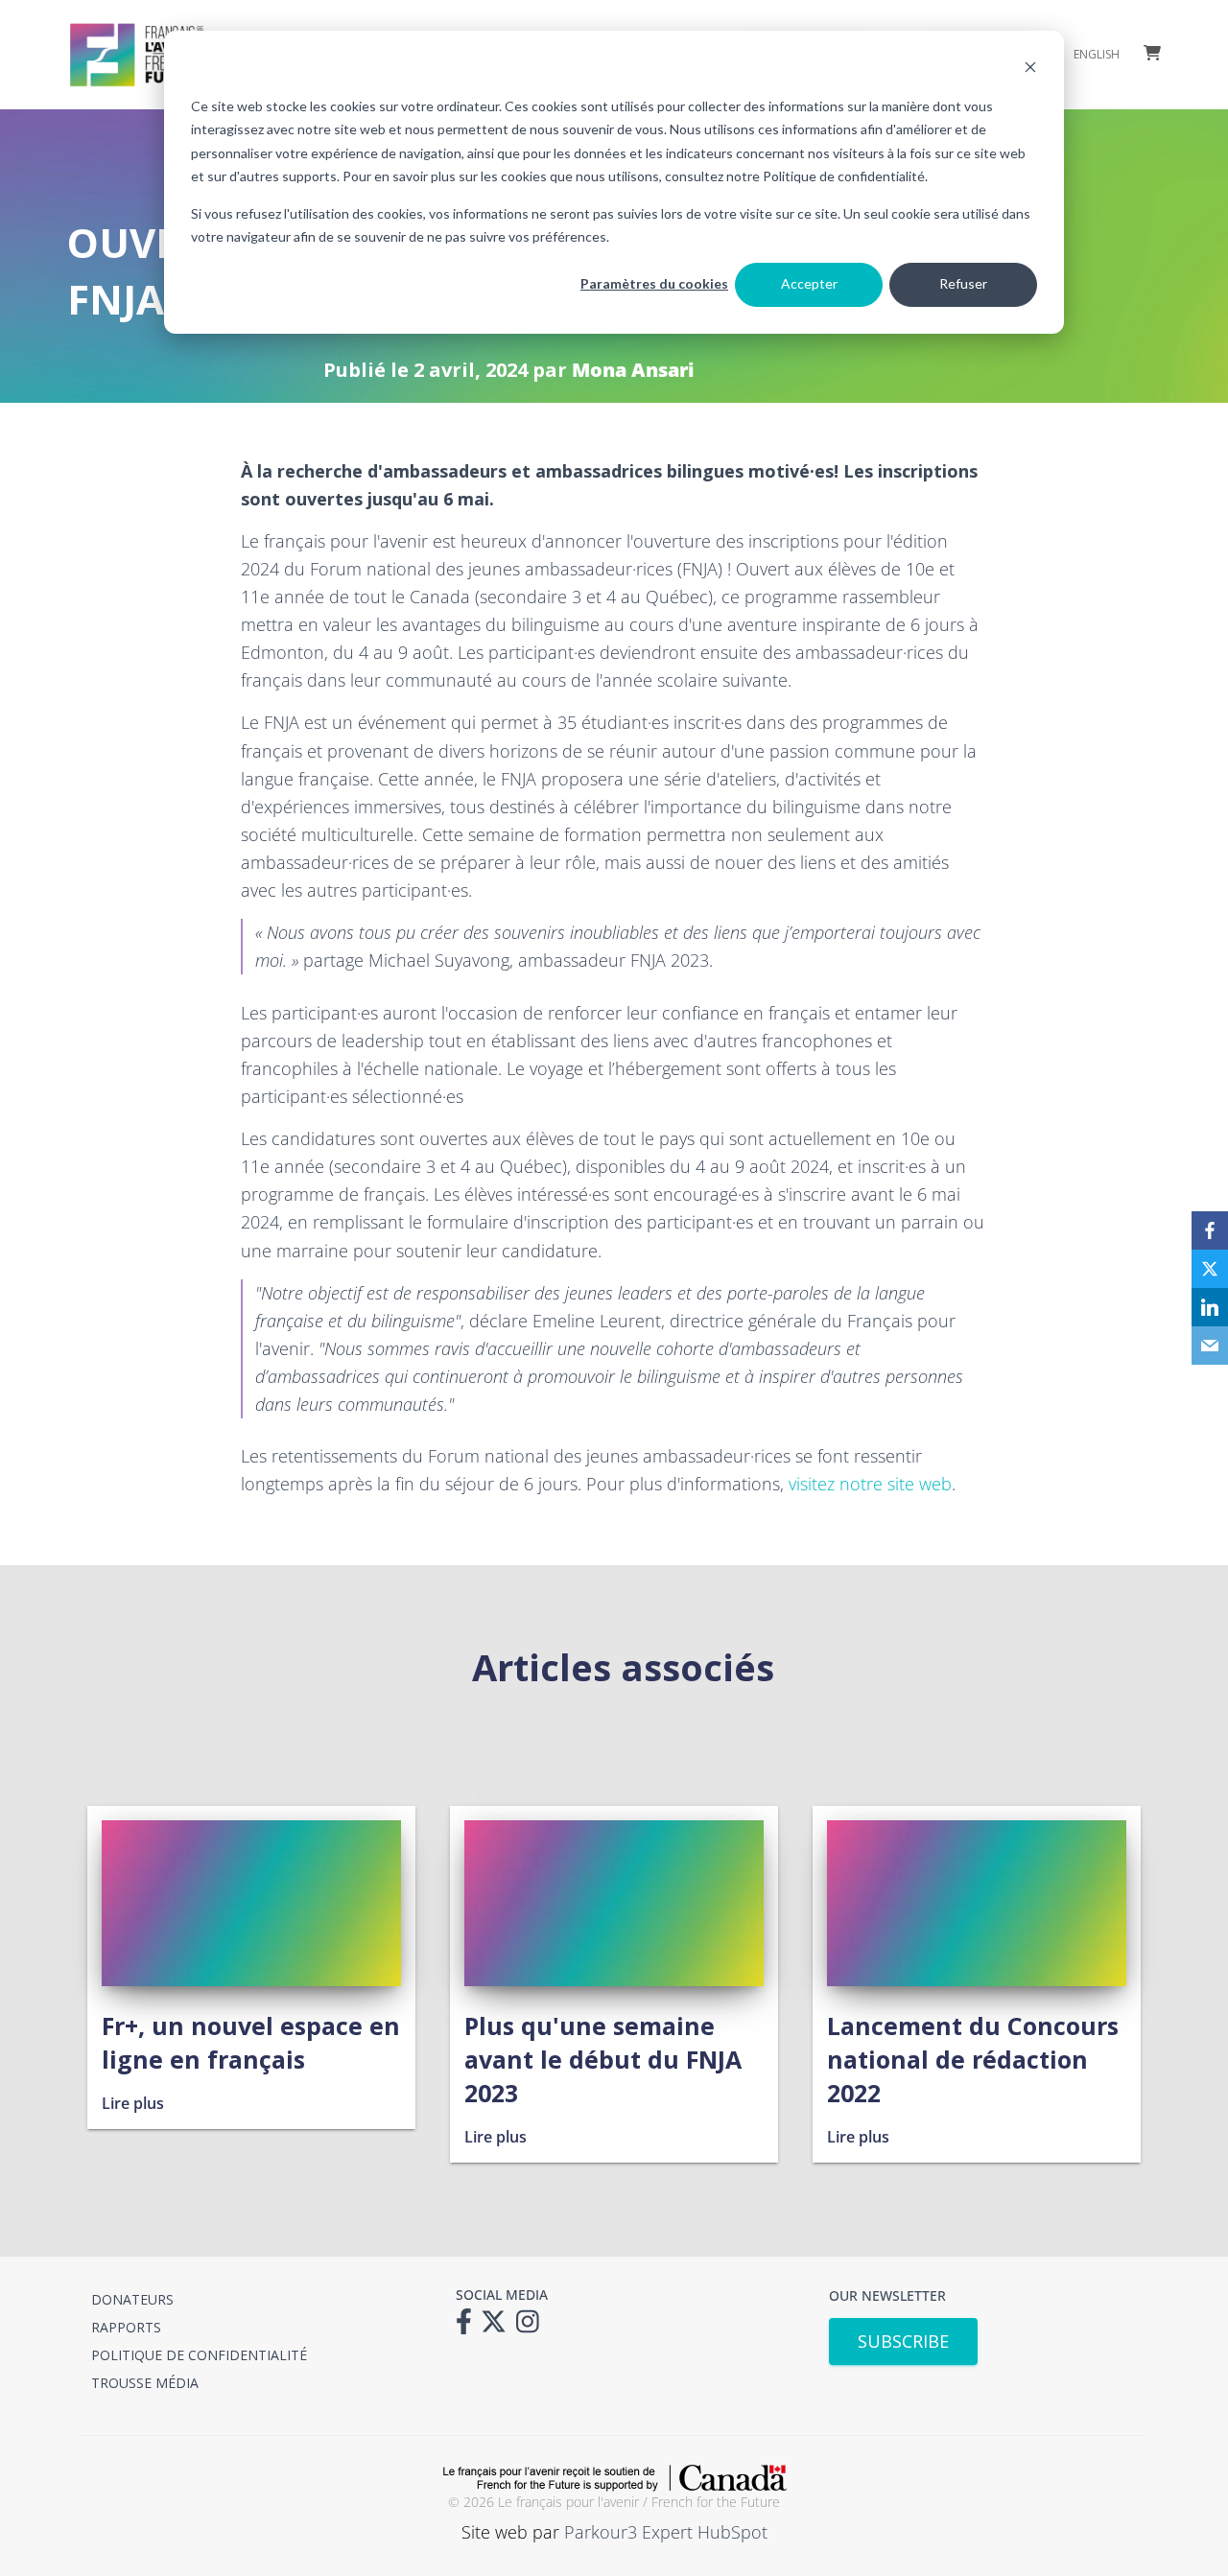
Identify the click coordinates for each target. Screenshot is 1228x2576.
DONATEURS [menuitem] (132, 2299)
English (1097, 55)
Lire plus (133, 2103)
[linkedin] (1210, 1307)
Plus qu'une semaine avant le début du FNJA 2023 (603, 2059)
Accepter (809, 283)
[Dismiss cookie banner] (1030, 70)
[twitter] (1210, 1269)
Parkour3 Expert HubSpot (666, 2532)
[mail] (1210, 1346)
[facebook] (1210, 1230)
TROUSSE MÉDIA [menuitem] (145, 2383)
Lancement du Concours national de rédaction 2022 (973, 2059)
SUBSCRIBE (903, 2341)
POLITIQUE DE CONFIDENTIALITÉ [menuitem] (199, 2355)
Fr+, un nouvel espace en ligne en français (251, 2042)
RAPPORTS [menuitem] (126, 2327)
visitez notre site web (870, 1484)
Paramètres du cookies (654, 283)
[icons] (469, 2328)
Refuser (963, 283)
